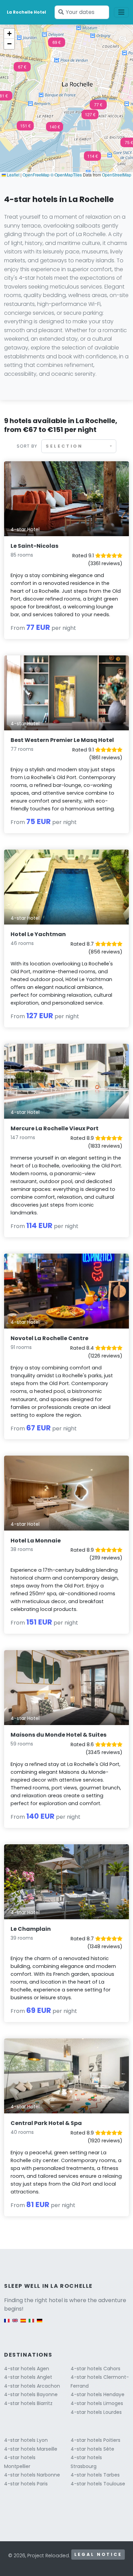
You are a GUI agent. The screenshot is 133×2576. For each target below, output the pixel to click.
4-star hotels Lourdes (96, 2412)
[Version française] (7, 2324)
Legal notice (98, 2554)
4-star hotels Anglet (28, 2377)
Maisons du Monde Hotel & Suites (58, 1735)
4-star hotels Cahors (95, 2369)
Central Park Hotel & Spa (46, 2123)
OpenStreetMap (117, 175)
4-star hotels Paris (26, 2484)
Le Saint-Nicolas (34, 546)
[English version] (15, 2324)
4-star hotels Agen (27, 2369)
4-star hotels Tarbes (95, 2475)
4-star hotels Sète (92, 2449)
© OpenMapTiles (66, 175)
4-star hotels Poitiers (95, 2440)
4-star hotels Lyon (26, 2440)
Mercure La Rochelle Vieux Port (55, 1128)
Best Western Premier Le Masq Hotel (62, 740)
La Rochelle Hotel (26, 12)
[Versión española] (23, 2324)
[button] (98, 107)
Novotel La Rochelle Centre (49, 1338)
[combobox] (79, 446)
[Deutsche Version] (40, 2324)
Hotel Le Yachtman (38, 934)
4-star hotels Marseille (31, 2449)
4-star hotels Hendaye (98, 2394)
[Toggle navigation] (121, 12)
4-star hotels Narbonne (32, 2475)
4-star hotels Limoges (97, 2403)
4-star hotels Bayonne (31, 2394)
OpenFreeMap (36, 175)
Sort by (27, 446)
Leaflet (13, 175)
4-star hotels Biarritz (28, 2403)
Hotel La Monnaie (36, 1541)
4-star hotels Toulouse (98, 2484)
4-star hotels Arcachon (32, 2386)
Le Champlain (31, 1929)
